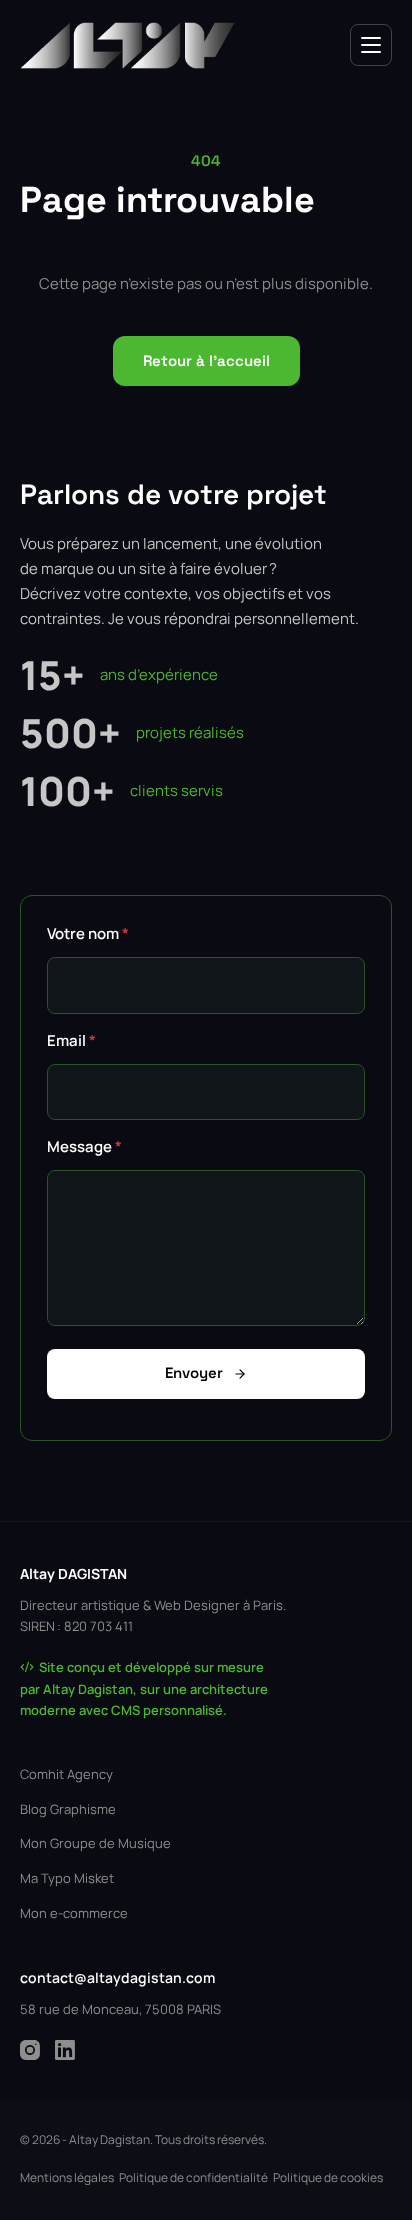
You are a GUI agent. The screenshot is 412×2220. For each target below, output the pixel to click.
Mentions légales (67, 2177)
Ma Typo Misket (67, 1878)
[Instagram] (30, 2050)
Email (71, 1040)
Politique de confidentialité (193, 2177)
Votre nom (88, 933)
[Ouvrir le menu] (371, 45)
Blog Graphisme (68, 1809)
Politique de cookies (328, 2177)
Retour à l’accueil (206, 360)
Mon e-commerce (74, 1913)
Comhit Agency (66, 1774)
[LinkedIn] (65, 2050)
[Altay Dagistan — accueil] (127, 45)
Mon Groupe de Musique (95, 1843)
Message (84, 1146)
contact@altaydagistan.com (117, 1977)
